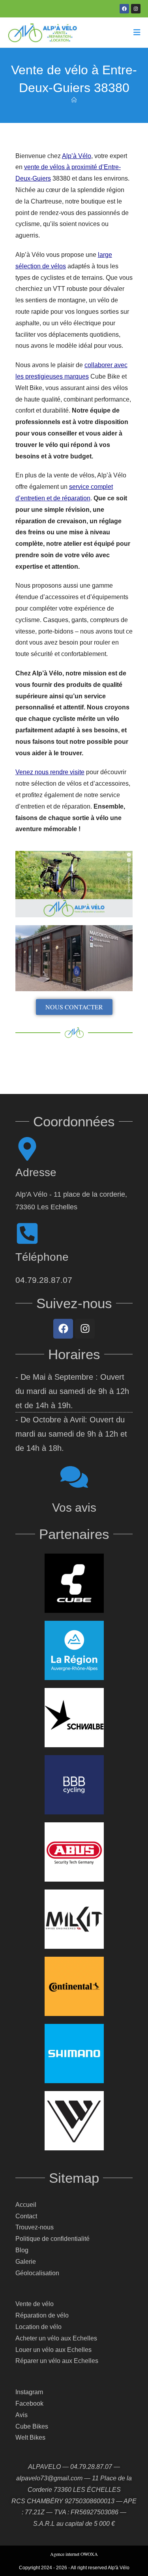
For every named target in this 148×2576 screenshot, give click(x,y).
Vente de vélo (35, 2304)
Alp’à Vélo (77, 156)
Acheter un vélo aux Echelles (56, 2338)
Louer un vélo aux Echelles (53, 2350)
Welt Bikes (30, 2437)
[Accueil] (74, 100)
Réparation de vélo (42, 2315)
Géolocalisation (37, 2273)
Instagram (29, 2392)
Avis (22, 2415)
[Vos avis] (74, 1477)
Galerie (26, 2262)
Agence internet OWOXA (74, 2554)
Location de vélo (38, 2327)
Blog (22, 2250)
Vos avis (74, 1508)
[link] (63, 1329)
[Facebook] (124, 9)
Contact (26, 2216)
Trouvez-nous (35, 2227)
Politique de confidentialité (52, 2239)
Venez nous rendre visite (50, 772)
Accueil (26, 2205)
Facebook (29, 2403)
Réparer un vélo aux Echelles (57, 2361)
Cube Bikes (32, 2426)
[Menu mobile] (137, 33)
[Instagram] (136, 9)
